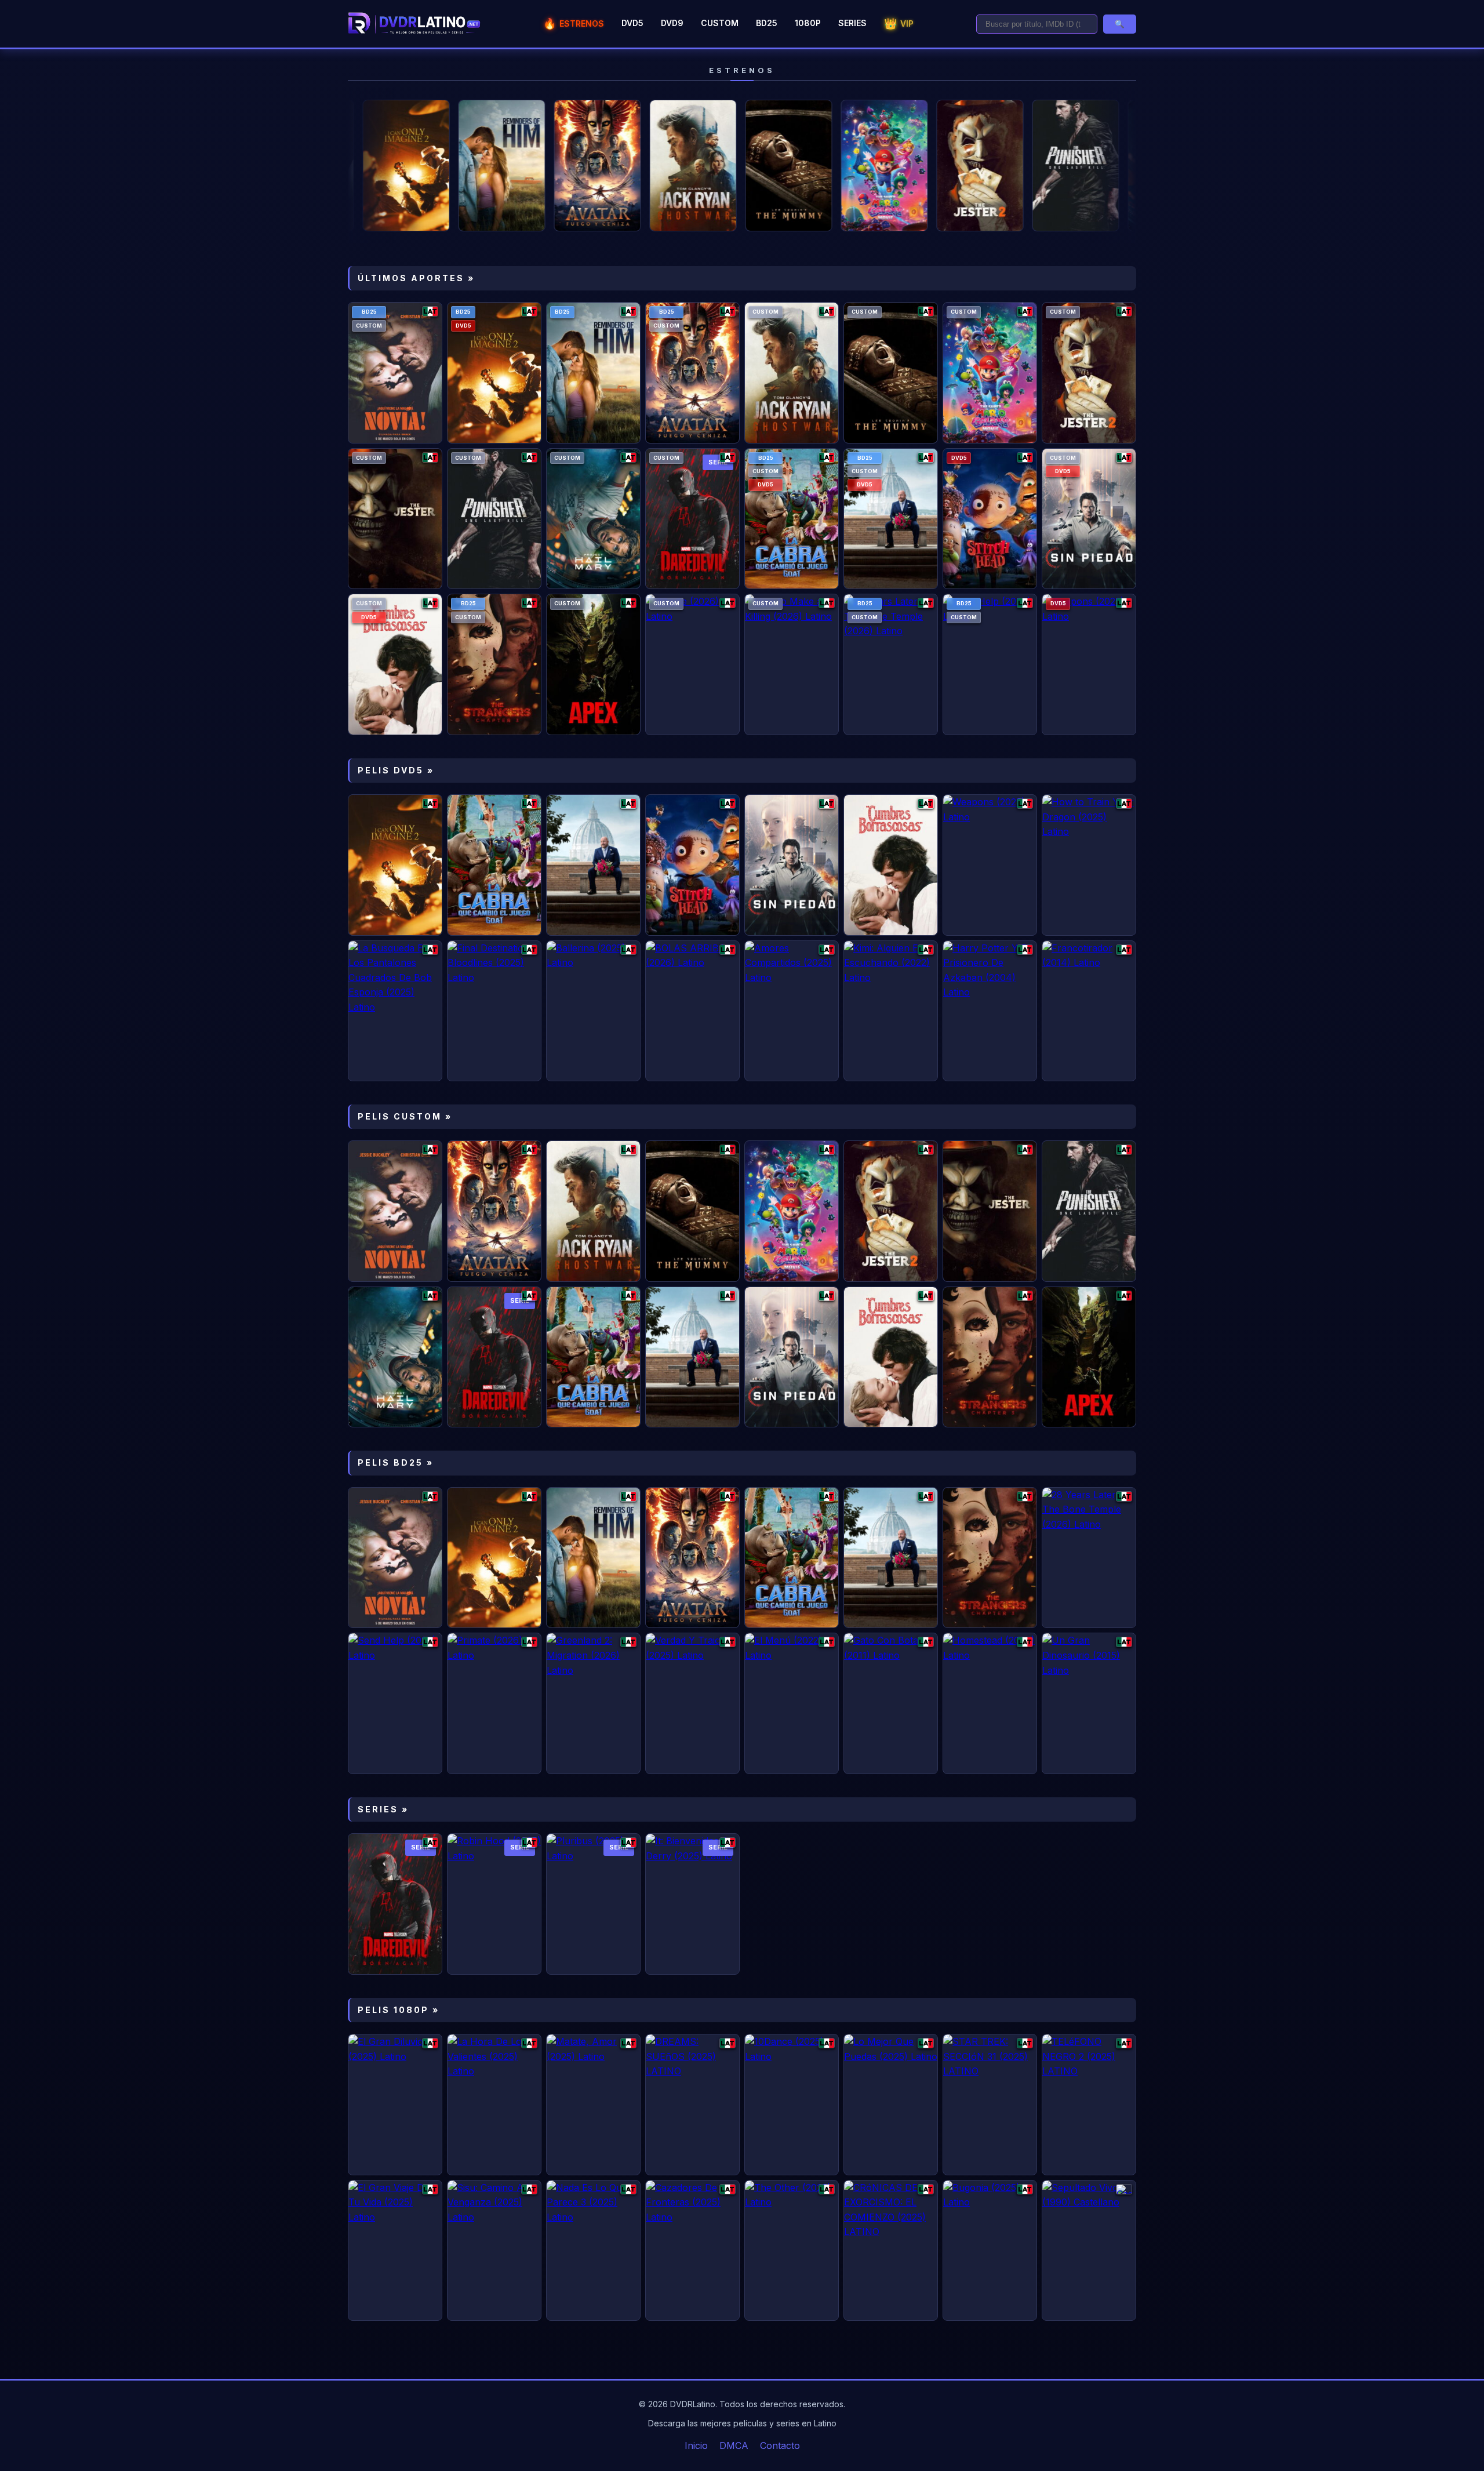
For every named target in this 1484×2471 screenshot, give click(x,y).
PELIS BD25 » (396, 1462)
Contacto (780, 2445)
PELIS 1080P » (399, 2010)
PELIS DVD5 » (396, 770)
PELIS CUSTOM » (405, 1116)
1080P (808, 23)
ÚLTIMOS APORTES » (416, 278)
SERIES (852, 23)
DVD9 (672, 23)
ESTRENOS (574, 23)
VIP (899, 23)
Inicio (696, 2445)
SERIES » (383, 1809)
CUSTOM (720, 23)
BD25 (767, 23)
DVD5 (632, 23)
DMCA (734, 2445)
